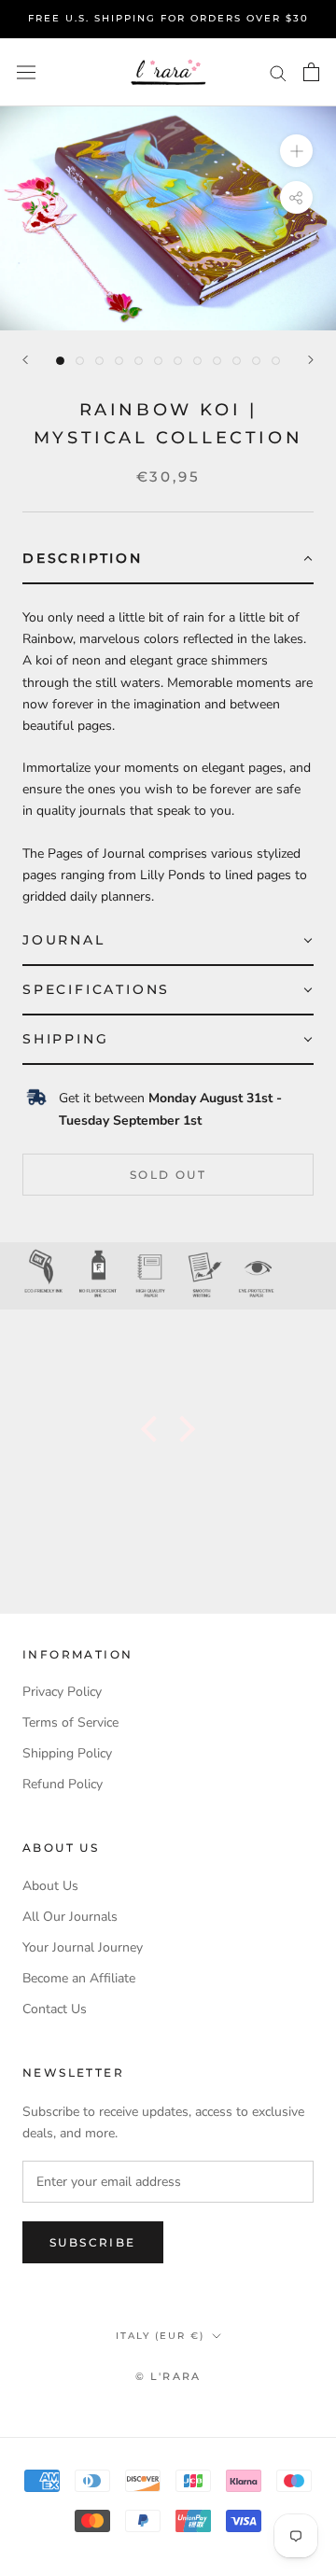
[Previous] (25, 360)
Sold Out (168, 1175)
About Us (50, 1886)
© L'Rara (168, 2376)
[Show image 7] (178, 361)
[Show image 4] (119, 361)
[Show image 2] (80, 361)
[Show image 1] (60, 361)
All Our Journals (70, 1917)
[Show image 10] (237, 361)
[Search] (278, 72)
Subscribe (93, 2242)
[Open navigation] (26, 72)
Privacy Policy (62, 1692)
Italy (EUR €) (160, 2336)
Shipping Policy (67, 1753)
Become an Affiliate (79, 1978)
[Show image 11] (256, 361)
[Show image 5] (139, 361)
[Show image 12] (276, 361)
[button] (168, 560)
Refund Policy (63, 1784)
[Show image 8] (197, 361)
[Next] (311, 360)
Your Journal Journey (83, 1947)
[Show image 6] (158, 361)
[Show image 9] (217, 361)
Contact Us (55, 2009)
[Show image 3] (99, 361)
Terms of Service (70, 1722)
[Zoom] (296, 151)
